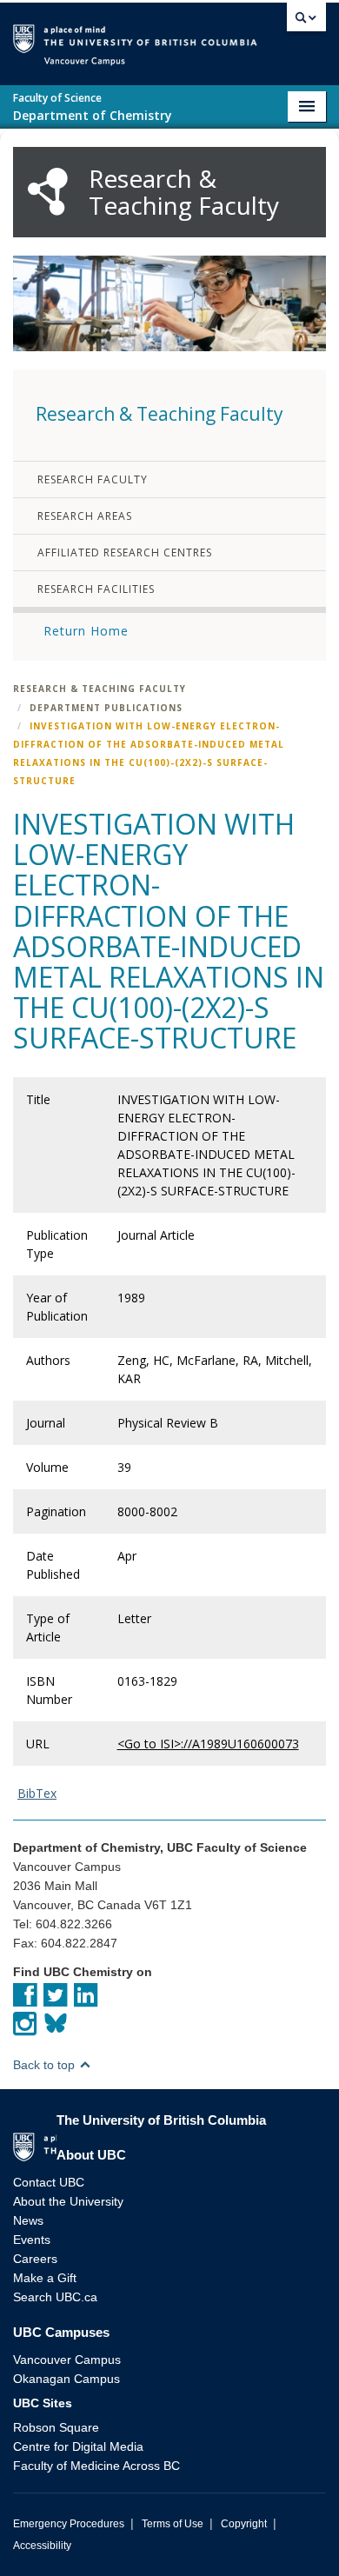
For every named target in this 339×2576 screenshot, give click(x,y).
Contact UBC (49, 2182)
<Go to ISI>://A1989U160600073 (208, 1744)
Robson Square (56, 2427)
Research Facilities (96, 589)
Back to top (46, 2065)
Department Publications (106, 708)
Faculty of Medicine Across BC (96, 2466)
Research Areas (85, 516)
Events (32, 2240)
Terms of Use (173, 2524)
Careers (35, 2259)
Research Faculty (93, 479)
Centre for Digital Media (78, 2446)
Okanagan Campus (66, 2379)
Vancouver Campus (67, 2360)
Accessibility (42, 2546)
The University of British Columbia (269, 36)
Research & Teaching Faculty (100, 689)
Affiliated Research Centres (125, 552)
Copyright (244, 2524)
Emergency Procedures (69, 2524)
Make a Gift (45, 2278)
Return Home (86, 631)
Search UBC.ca (55, 2297)
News (28, 2220)
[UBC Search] (306, 22)
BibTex (37, 1793)
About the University (68, 2201)
